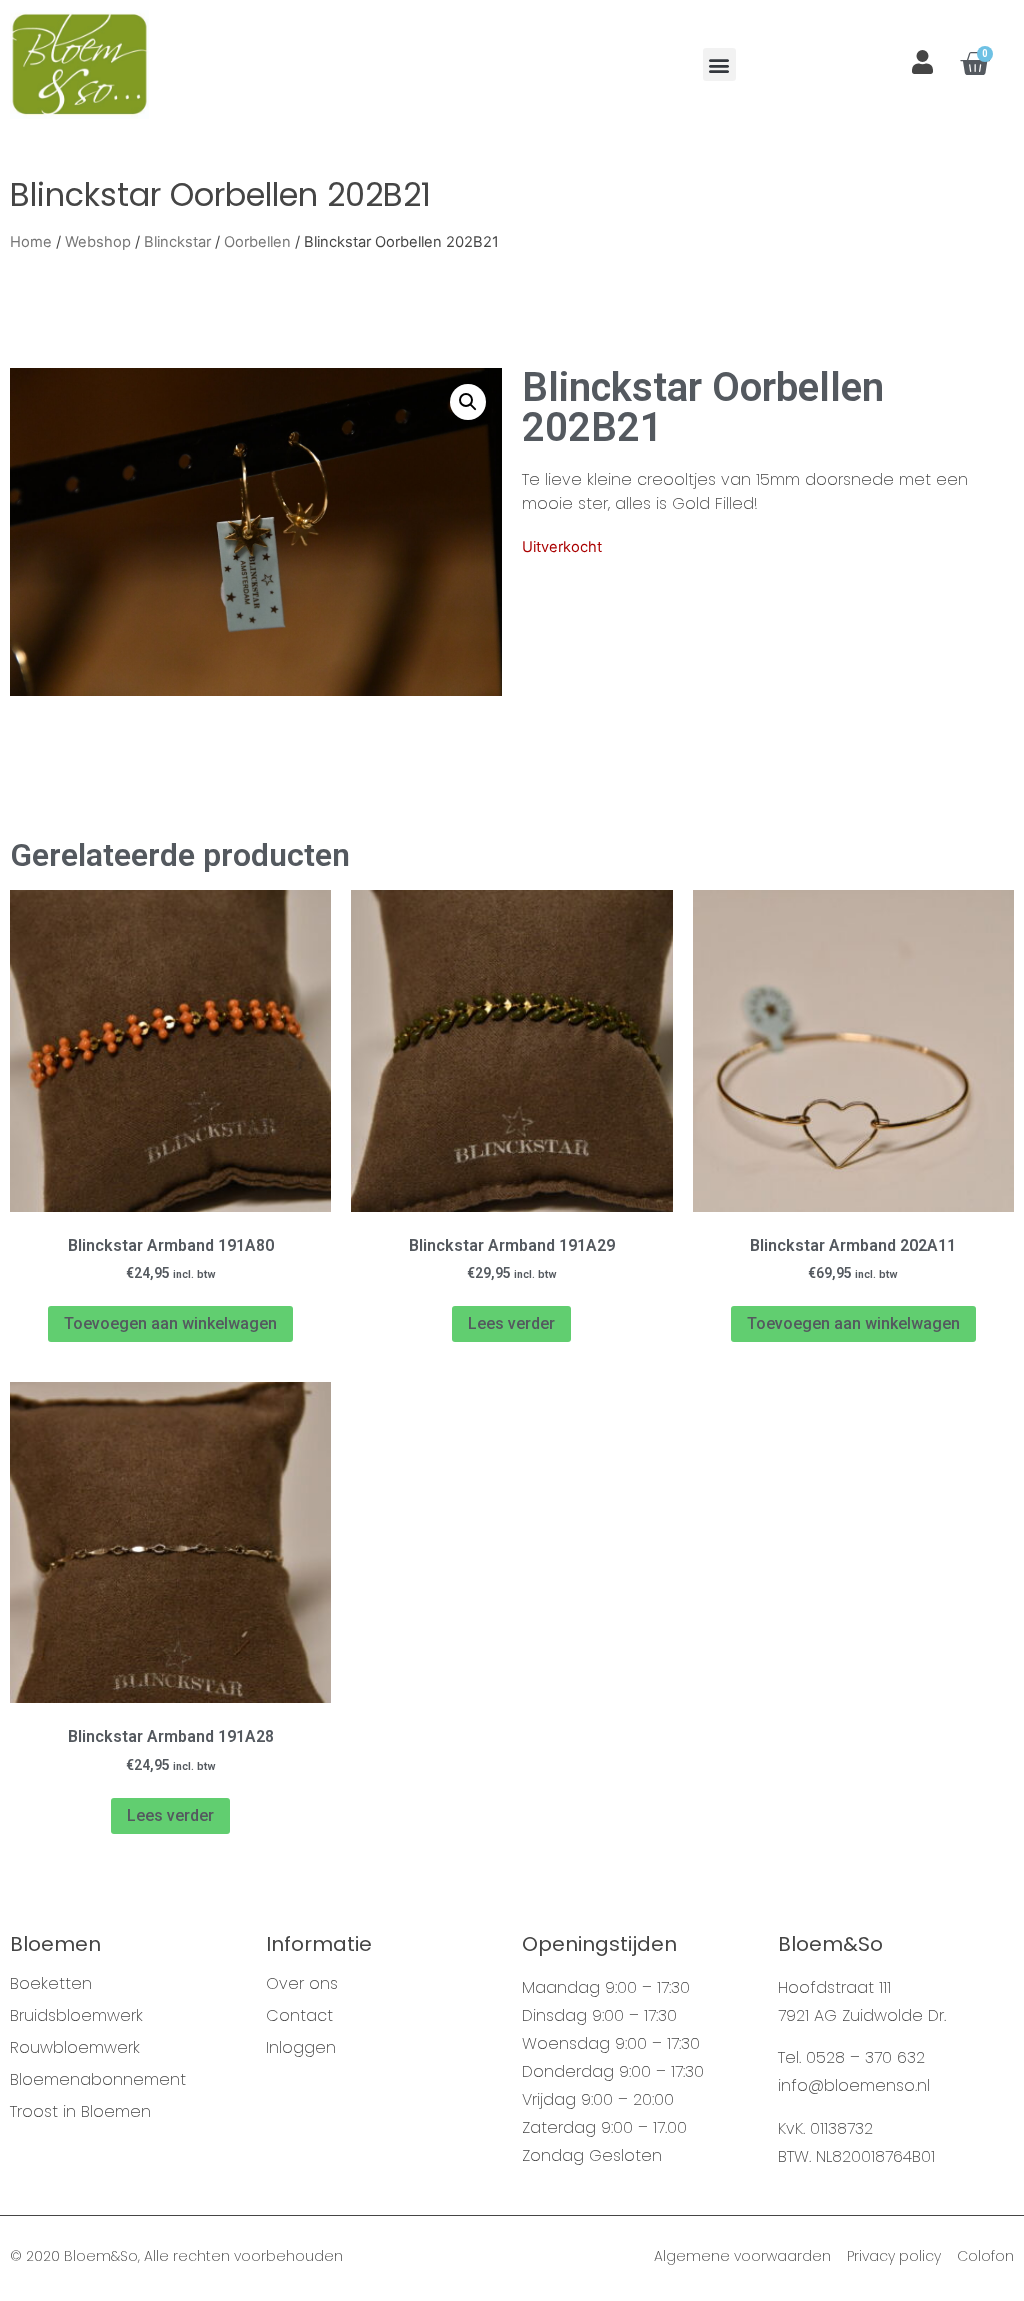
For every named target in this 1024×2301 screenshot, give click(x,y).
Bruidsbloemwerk (76, 2016)
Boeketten (51, 1984)
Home (31, 242)
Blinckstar (177, 242)
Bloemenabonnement (98, 2080)
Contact (299, 2016)
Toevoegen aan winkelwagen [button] (170, 1323)
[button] (719, 64)
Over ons (302, 1984)
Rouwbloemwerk (75, 2048)
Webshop (98, 242)
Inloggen (301, 2048)
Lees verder (511, 1323)
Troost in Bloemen (80, 2112)
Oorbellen (257, 242)
